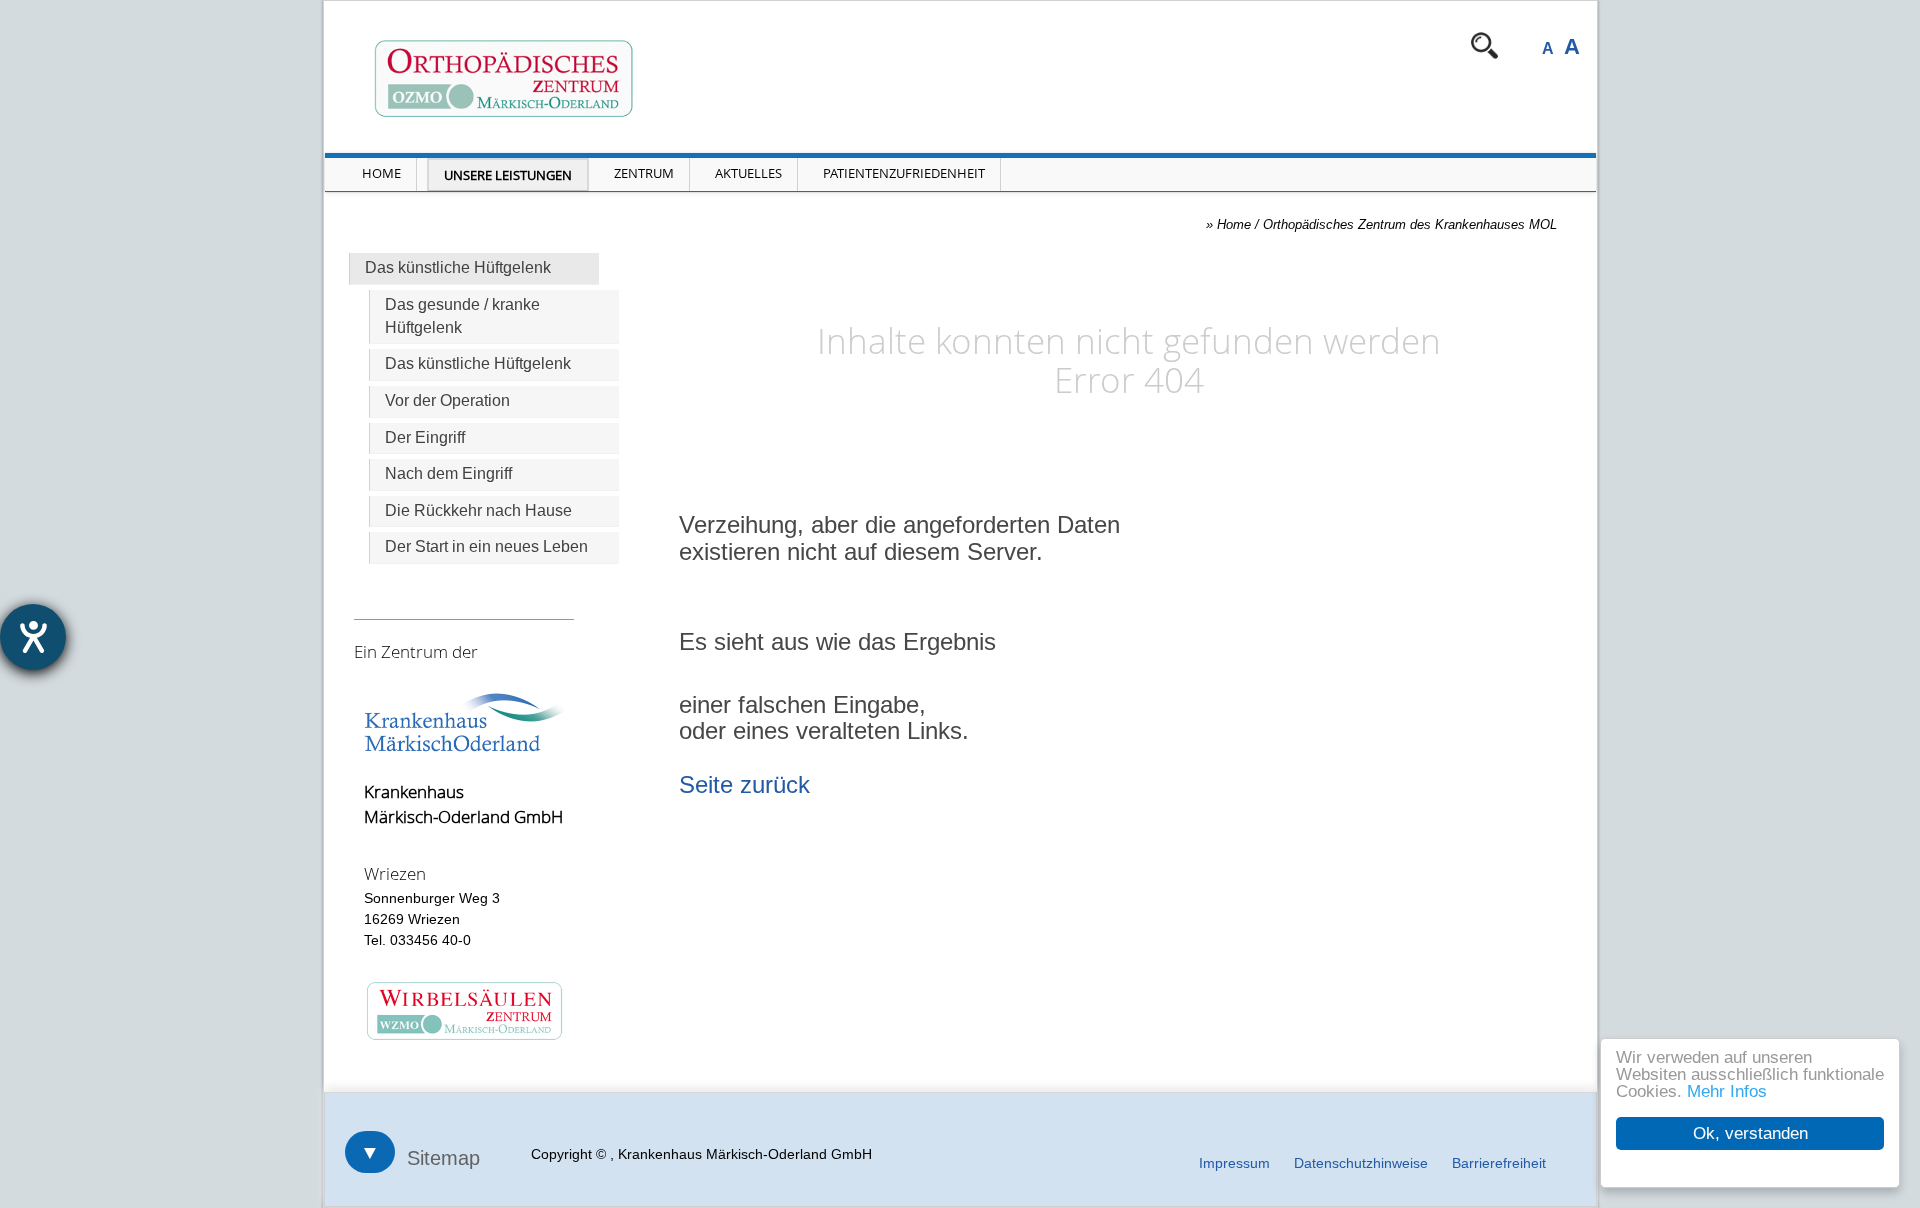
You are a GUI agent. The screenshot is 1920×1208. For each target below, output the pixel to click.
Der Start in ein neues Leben (486, 546)
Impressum (1234, 1163)
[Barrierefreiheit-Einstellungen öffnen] (33, 637)
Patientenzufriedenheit (904, 173)
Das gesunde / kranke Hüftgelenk (462, 316)
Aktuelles (748, 173)
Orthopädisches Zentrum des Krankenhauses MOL (1410, 224)
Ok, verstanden (1750, 1133)
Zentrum (644, 173)
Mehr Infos (1727, 1091)
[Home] (599, 79)
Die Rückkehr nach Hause (478, 510)
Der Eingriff (425, 437)
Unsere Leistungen (508, 175)
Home (381, 173)
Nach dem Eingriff (448, 473)
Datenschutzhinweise (1361, 1163)
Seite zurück (744, 784)
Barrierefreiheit (1499, 1163)
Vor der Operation (447, 400)
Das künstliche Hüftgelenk (478, 363)
